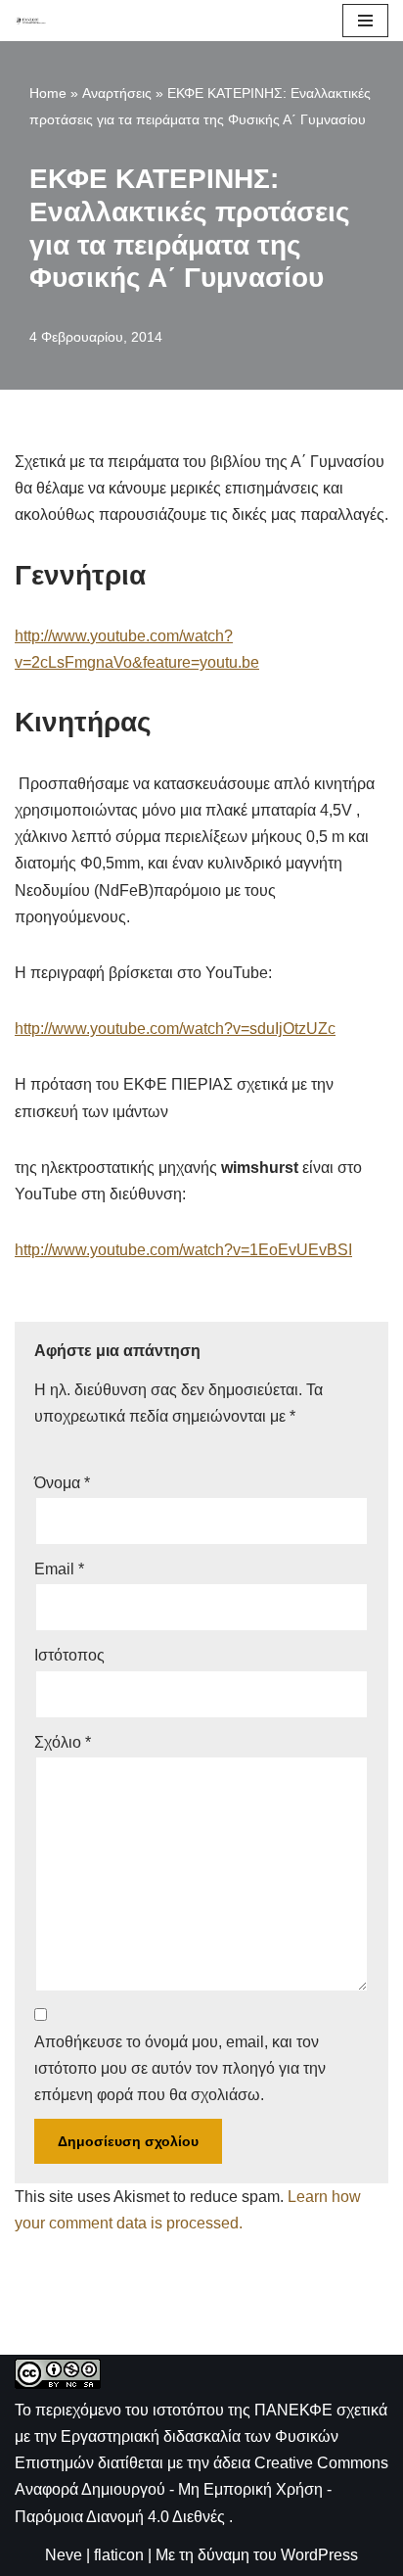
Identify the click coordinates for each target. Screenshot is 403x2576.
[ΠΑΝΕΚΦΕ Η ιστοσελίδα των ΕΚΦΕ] (30, 20)
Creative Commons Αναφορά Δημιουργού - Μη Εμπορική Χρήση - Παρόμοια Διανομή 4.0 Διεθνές (201, 2489)
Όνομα (62, 1483)
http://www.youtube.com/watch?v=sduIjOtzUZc (175, 1029)
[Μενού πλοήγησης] (365, 21)
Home (48, 93)
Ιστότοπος (69, 1655)
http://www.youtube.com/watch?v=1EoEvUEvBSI (183, 1250)
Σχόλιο (63, 1742)
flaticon (119, 2555)
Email (59, 1569)
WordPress (319, 2555)
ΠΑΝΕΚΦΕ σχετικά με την (201, 2436)
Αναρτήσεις (117, 93)
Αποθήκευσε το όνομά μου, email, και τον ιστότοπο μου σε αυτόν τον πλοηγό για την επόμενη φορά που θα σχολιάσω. (180, 2068)
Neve (64, 2555)
